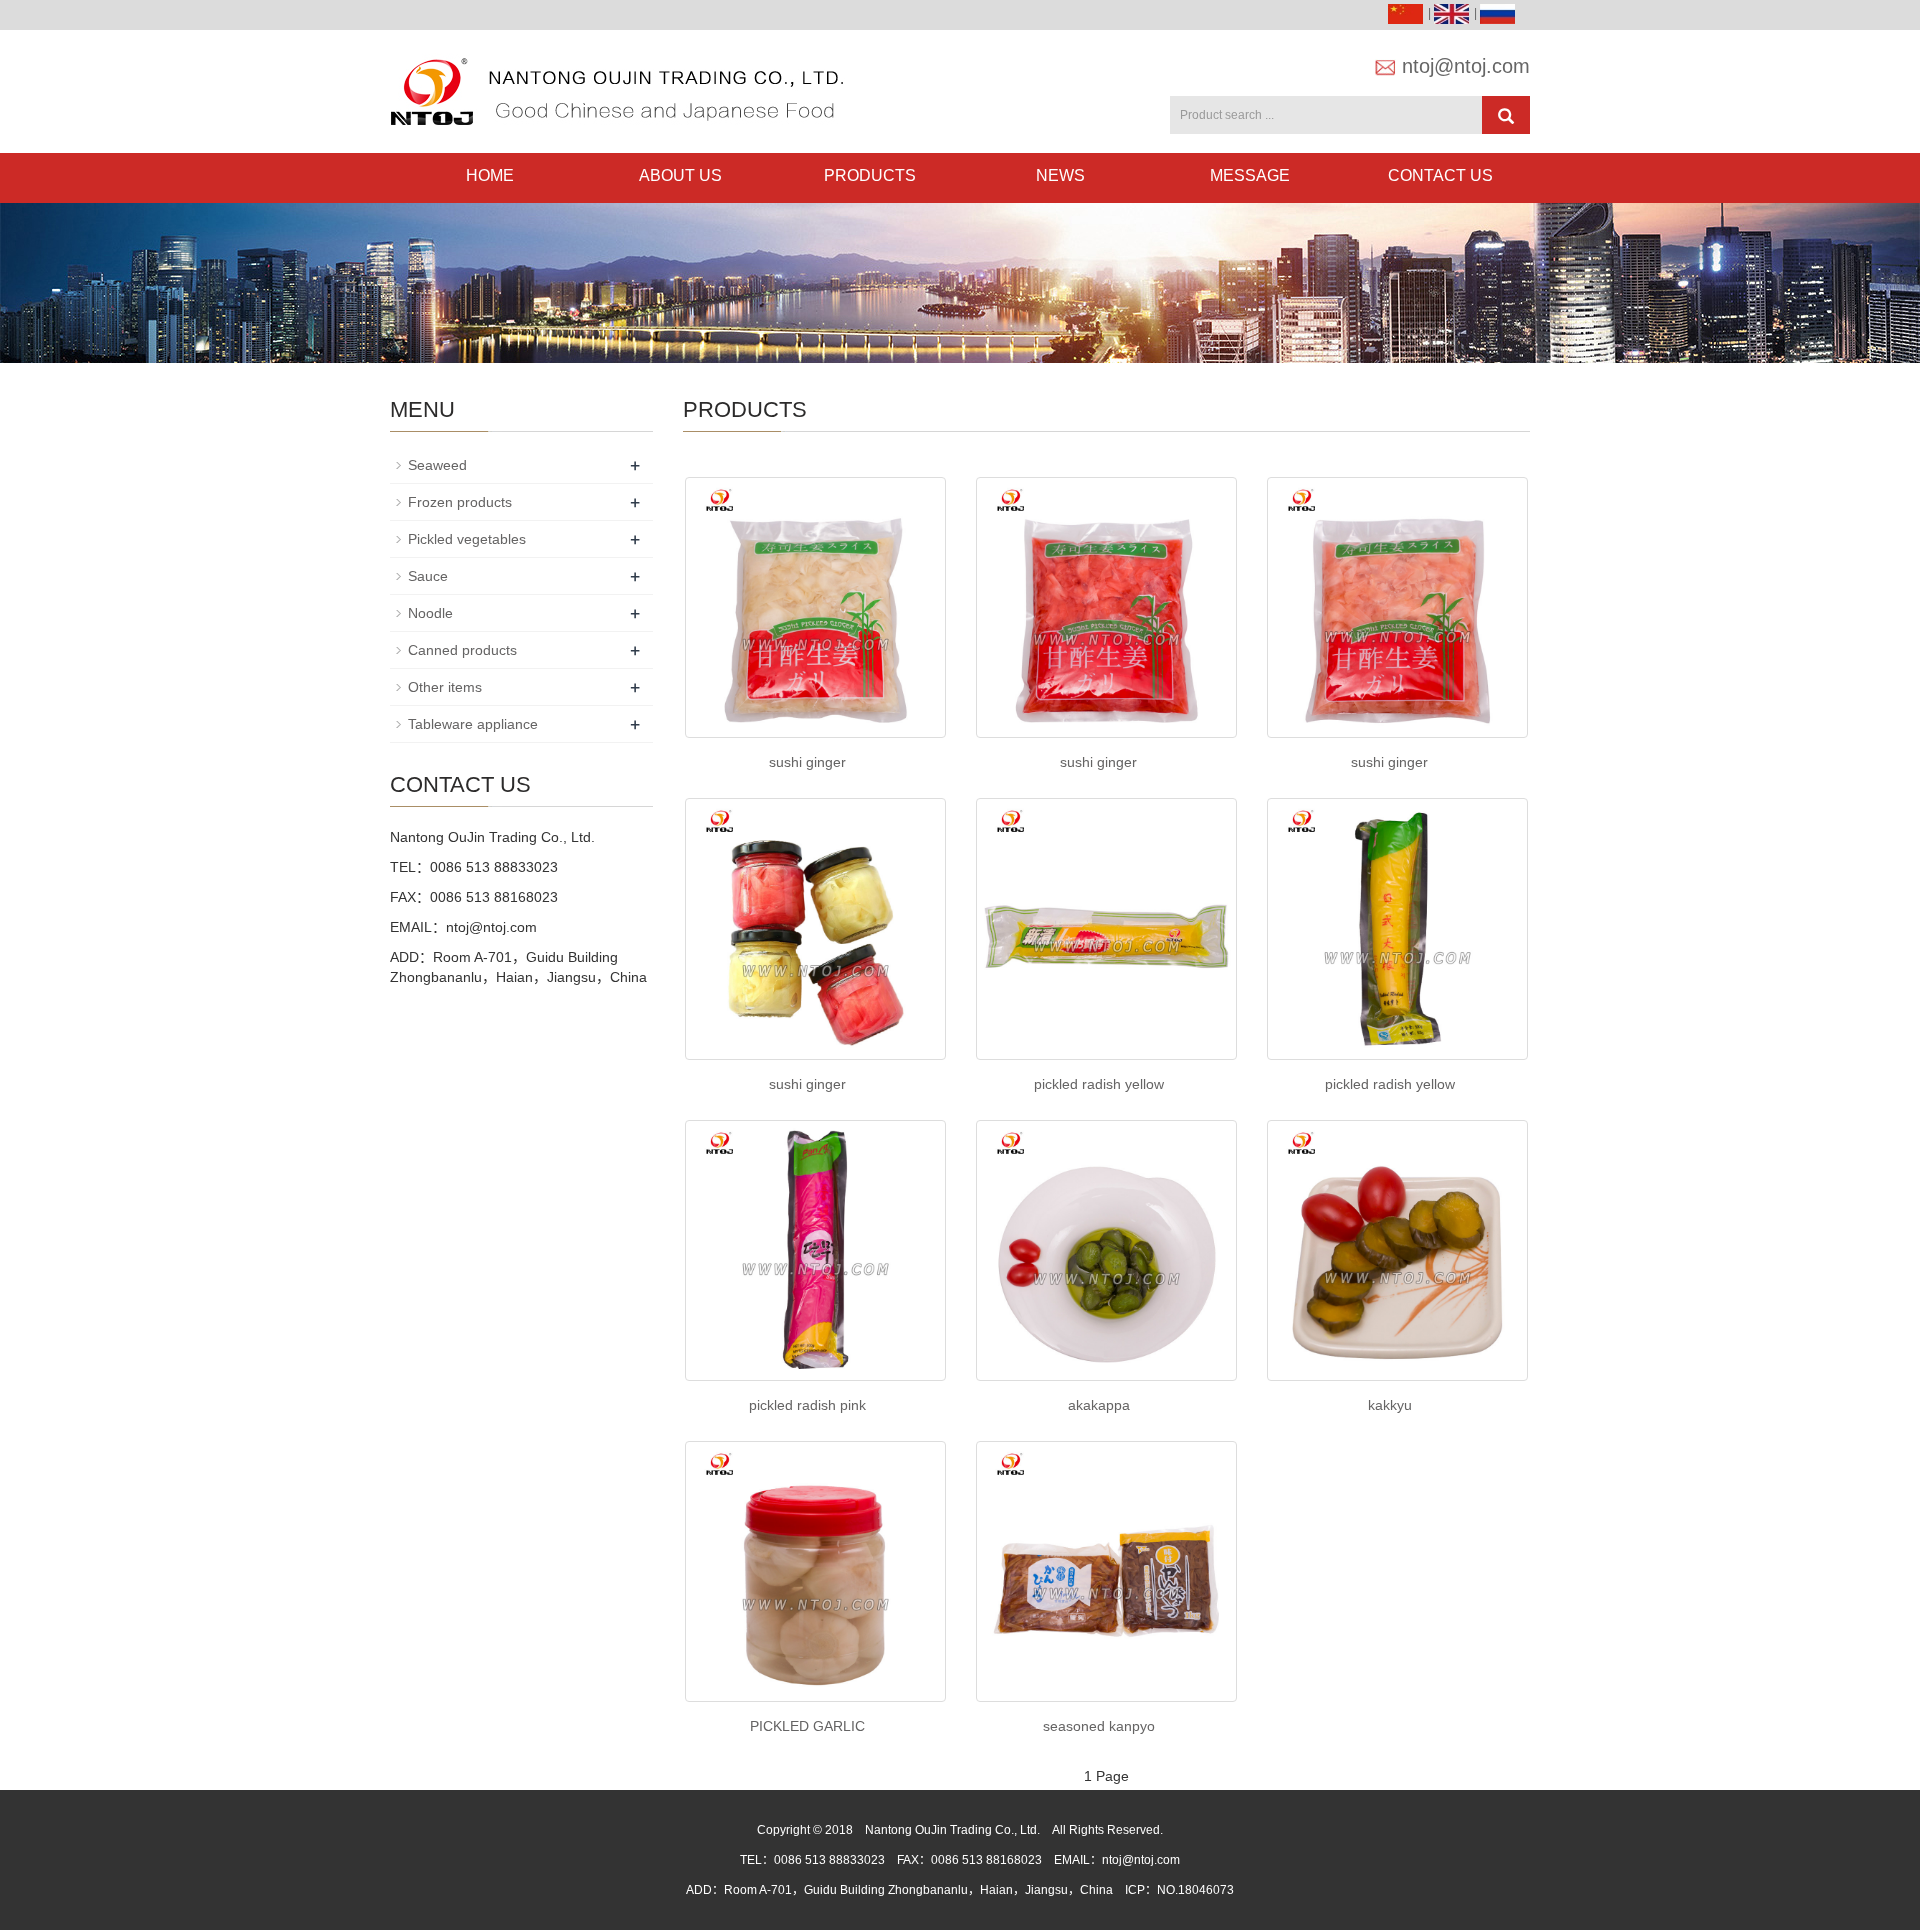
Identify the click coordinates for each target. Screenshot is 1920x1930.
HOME (490, 175)
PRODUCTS (870, 175)
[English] (1454, 13)
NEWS (1060, 175)
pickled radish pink (807, 1405)
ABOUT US (680, 175)
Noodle (430, 613)
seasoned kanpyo (1099, 1726)
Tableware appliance (473, 724)
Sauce (428, 576)
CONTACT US (1440, 175)
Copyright (783, 1830)
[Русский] (1500, 13)
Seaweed (437, 465)
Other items (445, 687)
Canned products (462, 650)
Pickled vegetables (467, 539)
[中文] (1408, 13)
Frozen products (460, 502)
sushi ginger (807, 762)
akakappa (1099, 1405)
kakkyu (1390, 1405)
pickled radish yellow (1099, 1084)
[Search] (1506, 115)
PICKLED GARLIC (807, 1726)
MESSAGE (1250, 175)
